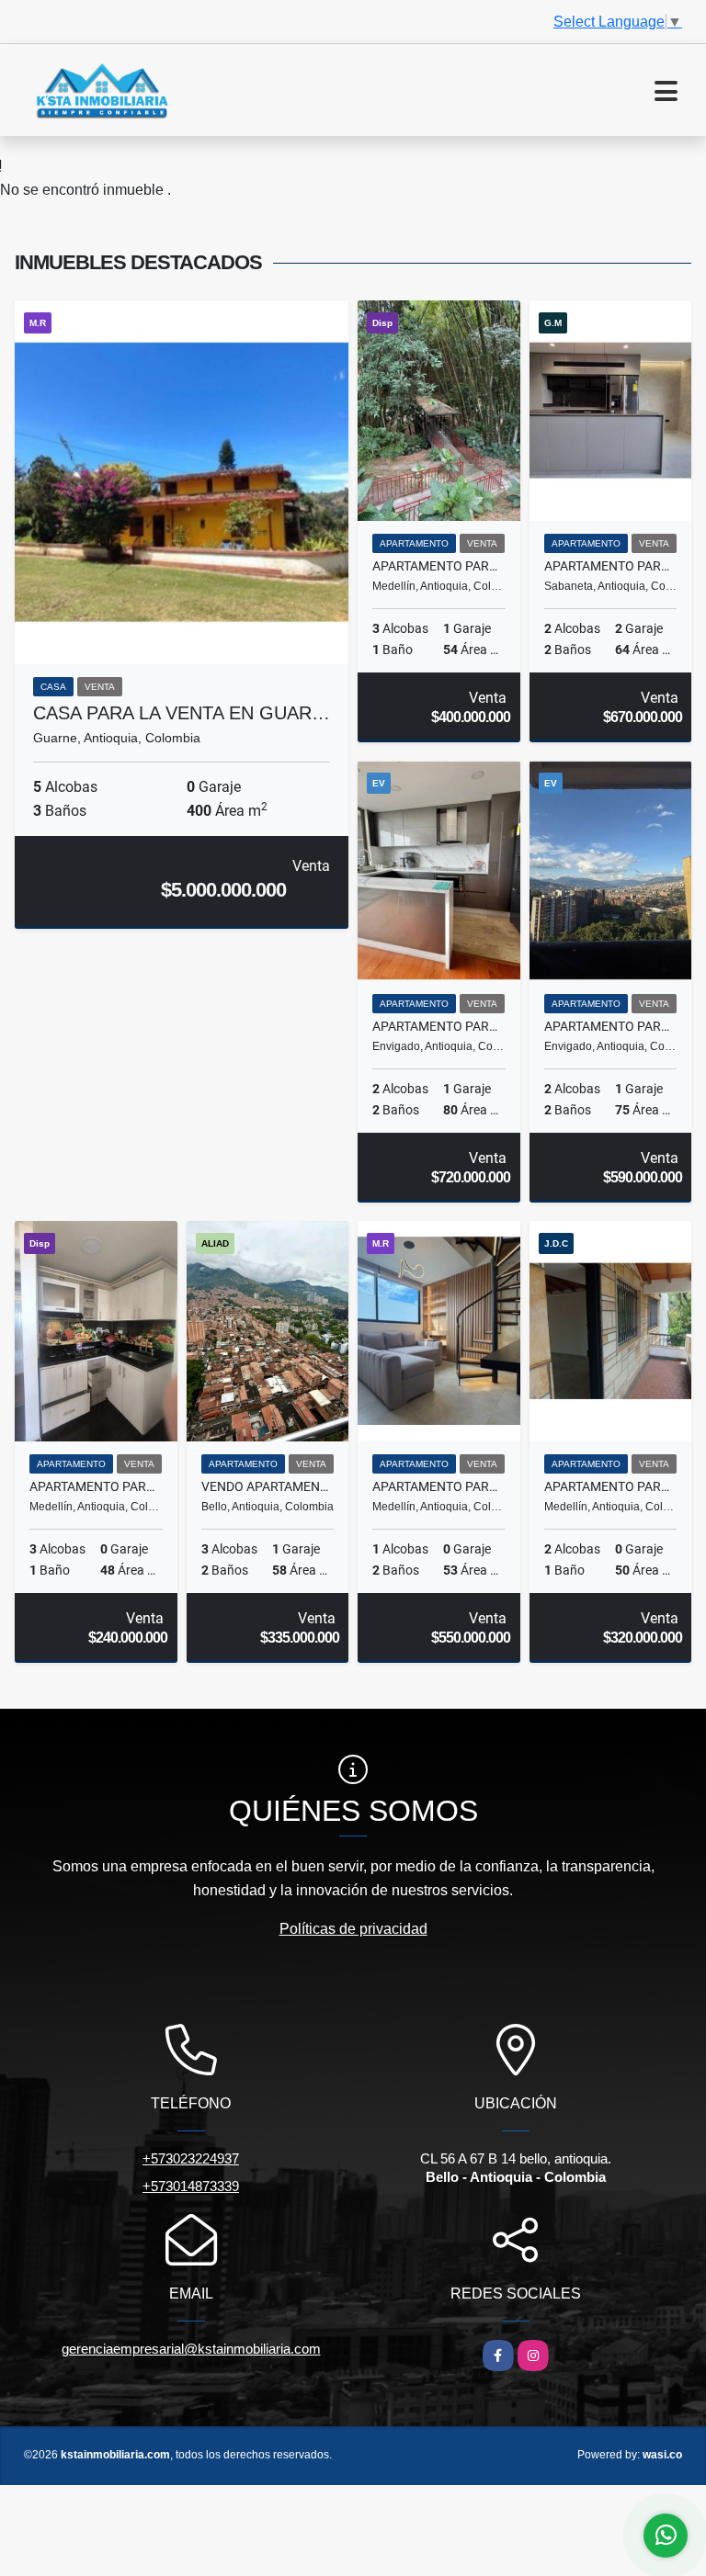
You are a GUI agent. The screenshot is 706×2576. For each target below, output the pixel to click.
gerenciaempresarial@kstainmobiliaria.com (191, 2349)
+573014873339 (191, 2186)
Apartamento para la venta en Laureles (439, 1486)
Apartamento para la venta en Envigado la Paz (439, 1026)
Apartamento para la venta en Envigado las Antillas (611, 1026)
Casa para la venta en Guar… (182, 713)
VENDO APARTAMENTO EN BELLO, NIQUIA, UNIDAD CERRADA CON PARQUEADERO (268, 1486)
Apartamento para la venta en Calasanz (439, 566)
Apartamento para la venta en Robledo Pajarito (96, 1486)
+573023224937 (191, 2158)
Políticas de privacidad (353, 1929)
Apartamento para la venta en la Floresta (611, 1486)
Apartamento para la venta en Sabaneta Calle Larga (611, 566)
